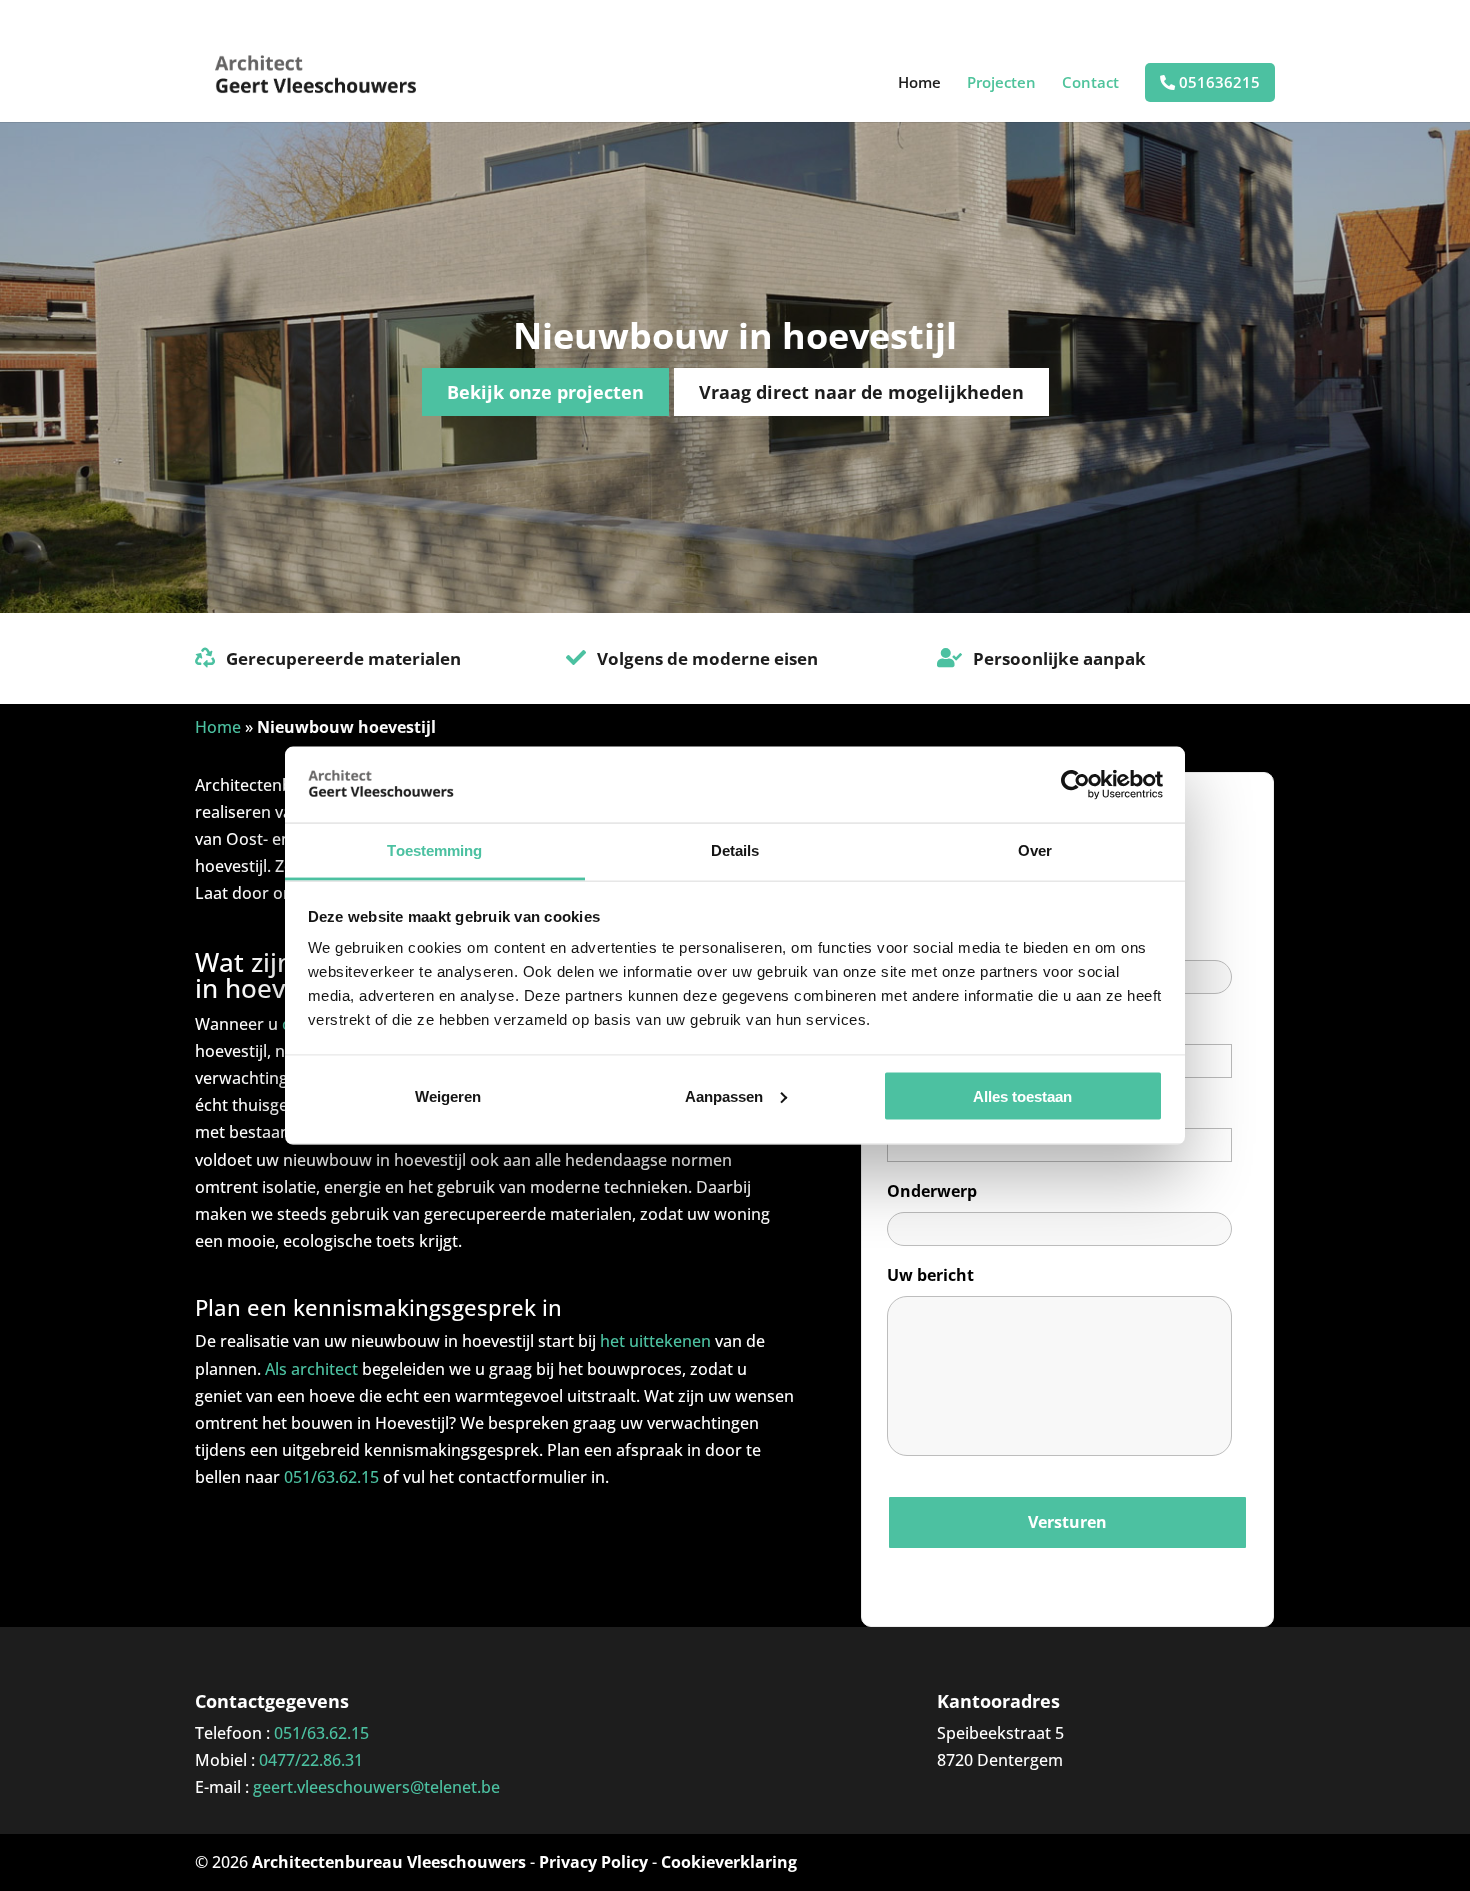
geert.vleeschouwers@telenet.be (376, 1787)
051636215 (1217, 82)
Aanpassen (724, 1095)
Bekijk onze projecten (545, 392)
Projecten (1001, 83)
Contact (1090, 83)
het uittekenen (655, 1341)
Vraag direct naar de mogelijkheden (861, 392)
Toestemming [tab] (434, 850)
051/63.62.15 (331, 1477)
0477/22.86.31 (311, 1760)
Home (919, 83)
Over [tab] (1035, 850)
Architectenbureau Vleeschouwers (389, 1862)
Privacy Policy (593, 1862)
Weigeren (448, 1095)
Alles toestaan (1022, 1095)
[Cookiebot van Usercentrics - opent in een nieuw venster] (1075, 784)
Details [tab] (735, 850)
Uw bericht (930, 1275)
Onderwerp (932, 1191)
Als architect (311, 1369)
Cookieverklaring (729, 1862)
